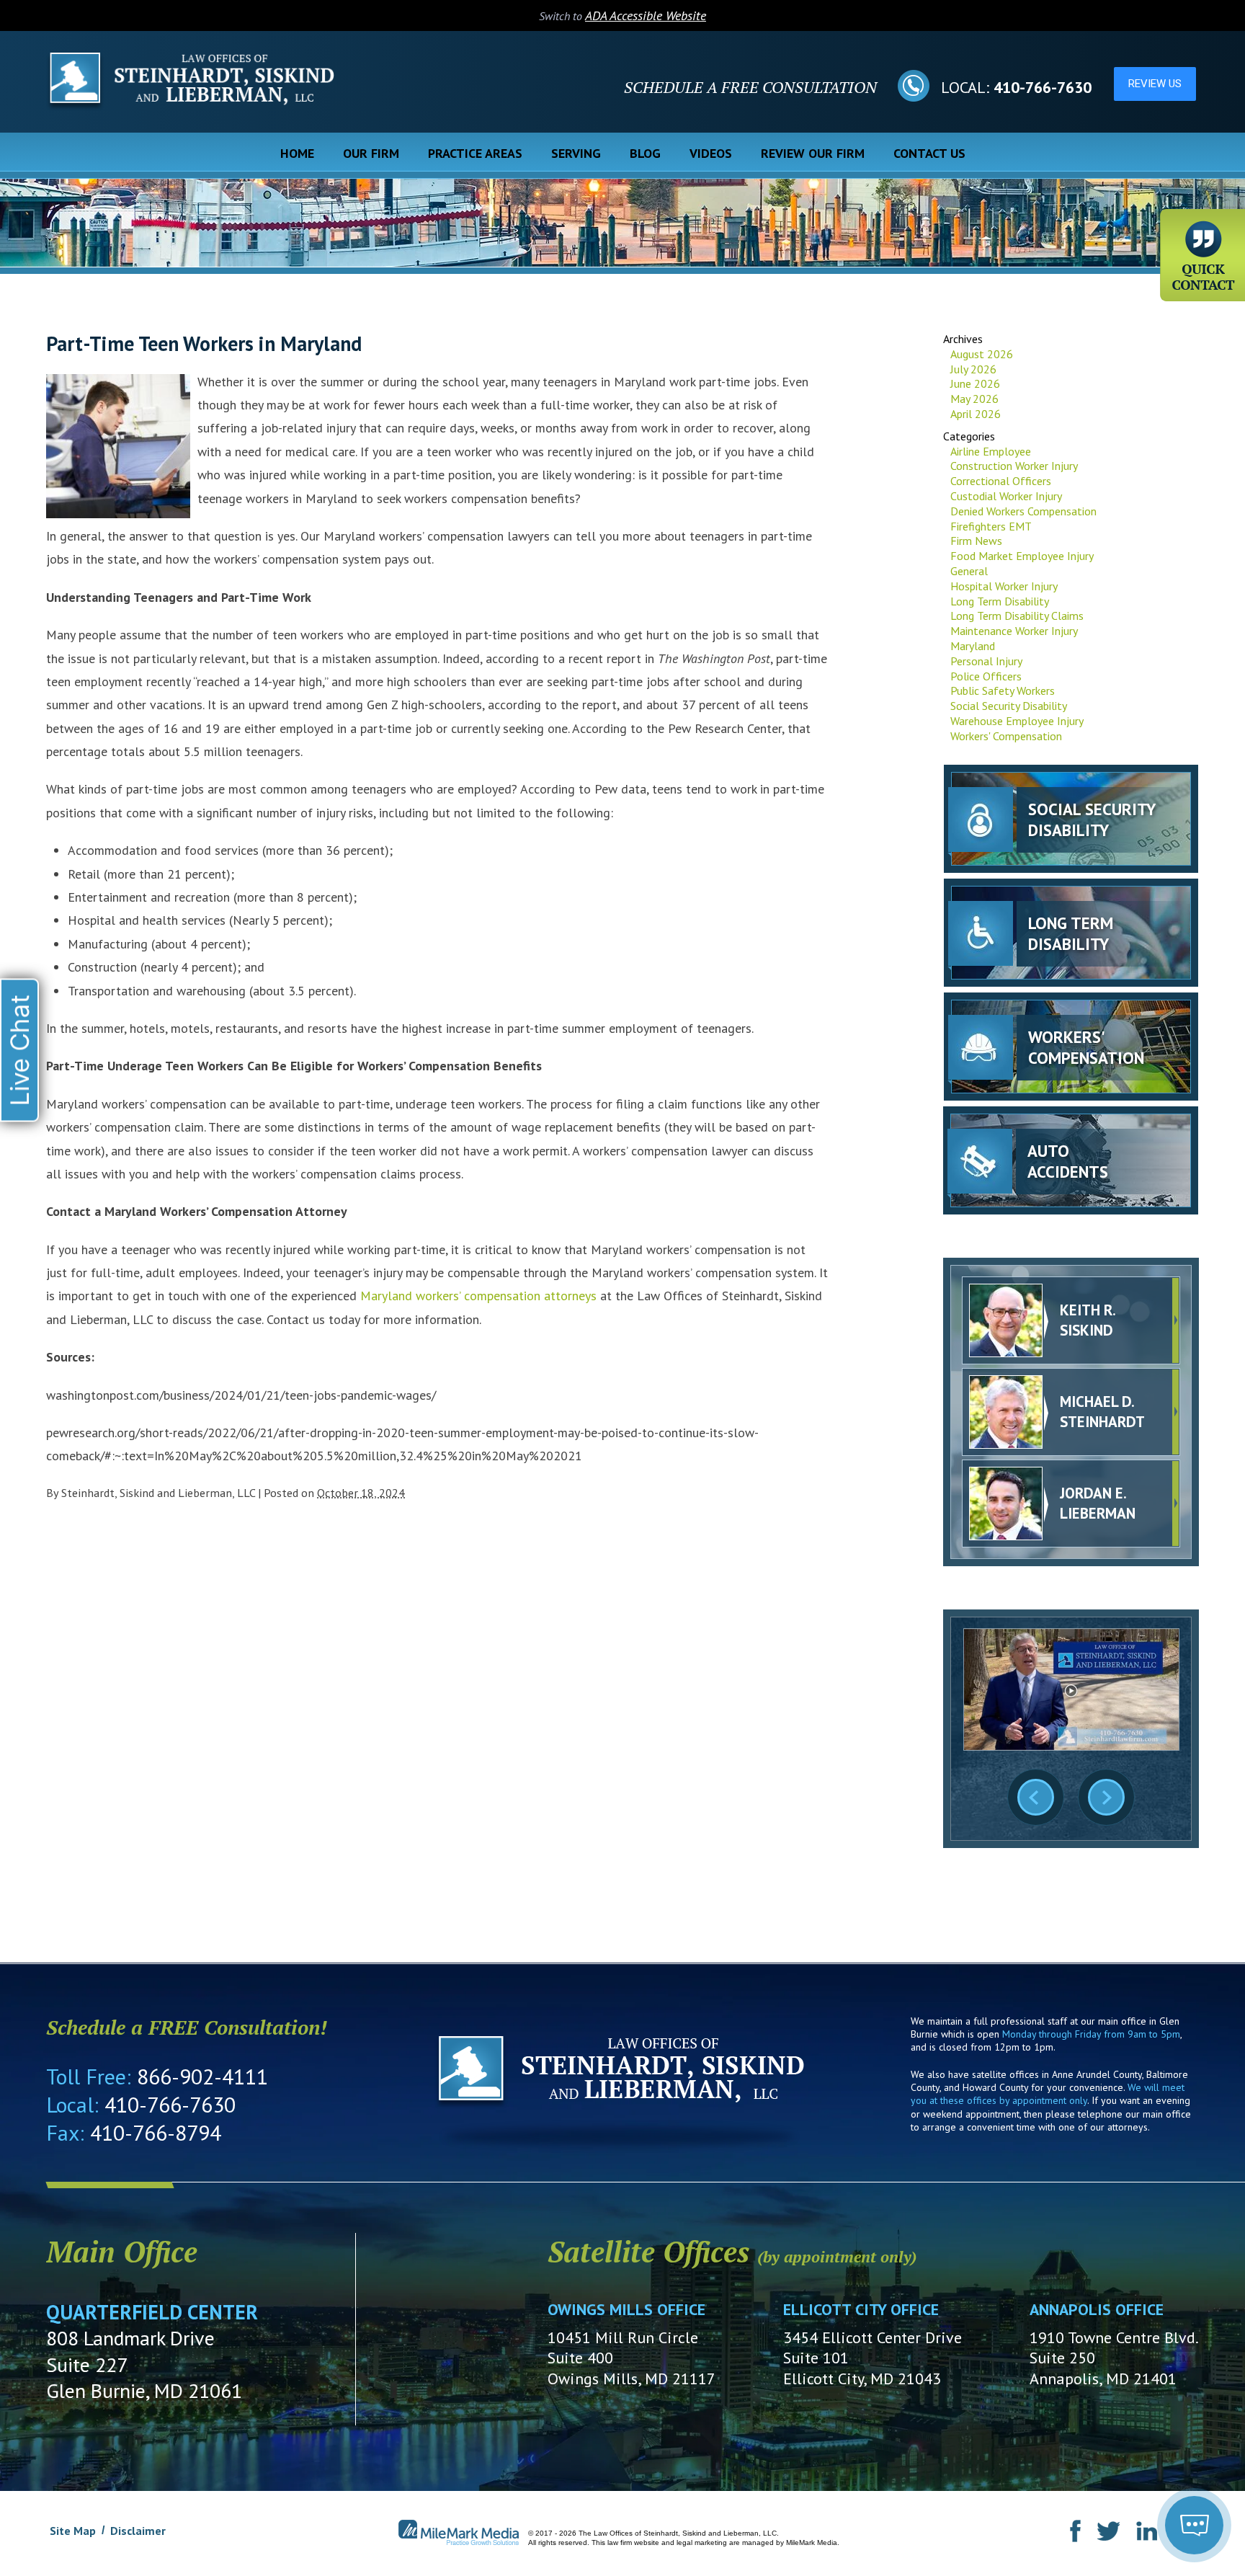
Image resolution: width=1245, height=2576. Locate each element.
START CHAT (1127, 2448)
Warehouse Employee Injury (1017, 721)
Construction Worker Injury (1014, 466)
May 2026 (974, 399)
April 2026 (976, 414)
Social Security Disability (1009, 706)
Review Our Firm (813, 153)
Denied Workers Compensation (1023, 511)
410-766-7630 (1043, 87)
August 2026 (982, 354)
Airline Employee (991, 451)
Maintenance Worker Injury (1014, 631)
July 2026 (973, 369)
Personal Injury (986, 661)
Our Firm (371, 153)
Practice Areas (475, 153)
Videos (711, 153)
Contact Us (929, 153)
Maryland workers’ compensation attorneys (478, 1296)
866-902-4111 (202, 2076)
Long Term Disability (1000, 601)
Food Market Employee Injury (1022, 556)
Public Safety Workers (1003, 690)
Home (297, 153)
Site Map (73, 2531)
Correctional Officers (1001, 481)
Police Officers (986, 676)
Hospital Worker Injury (1004, 586)
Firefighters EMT (991, 526)
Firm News (976, 541)
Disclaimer (138, 2531)
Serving (576, 153)
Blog (645, 153)
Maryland (973, 646)
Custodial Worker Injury (1006, 496)
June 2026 (975, 383)
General (969, 571)
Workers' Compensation (1006, 736)
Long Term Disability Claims (1017, 616)
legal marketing (702, 2542)
